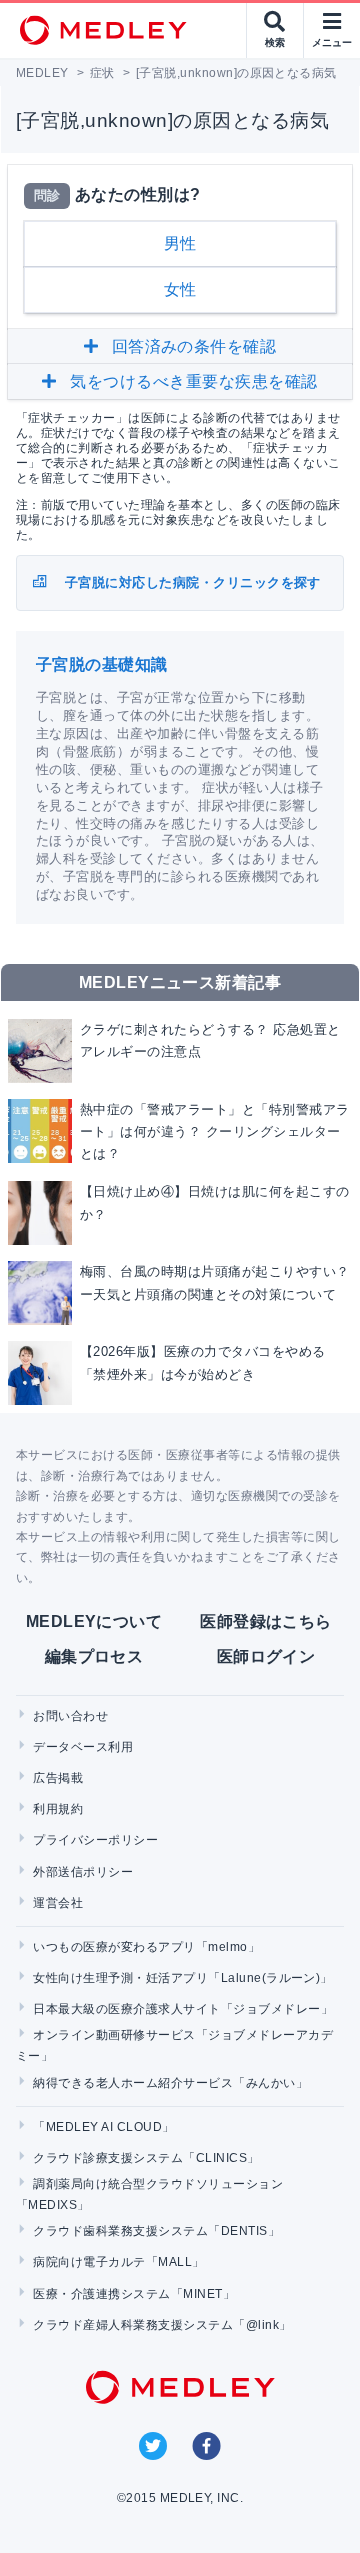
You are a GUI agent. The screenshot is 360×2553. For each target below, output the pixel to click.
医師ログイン (266, 1656)
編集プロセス (94, 1656)
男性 (180, 243)
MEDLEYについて (94, 1621)
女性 (180, 289)
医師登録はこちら (266, 1621)
